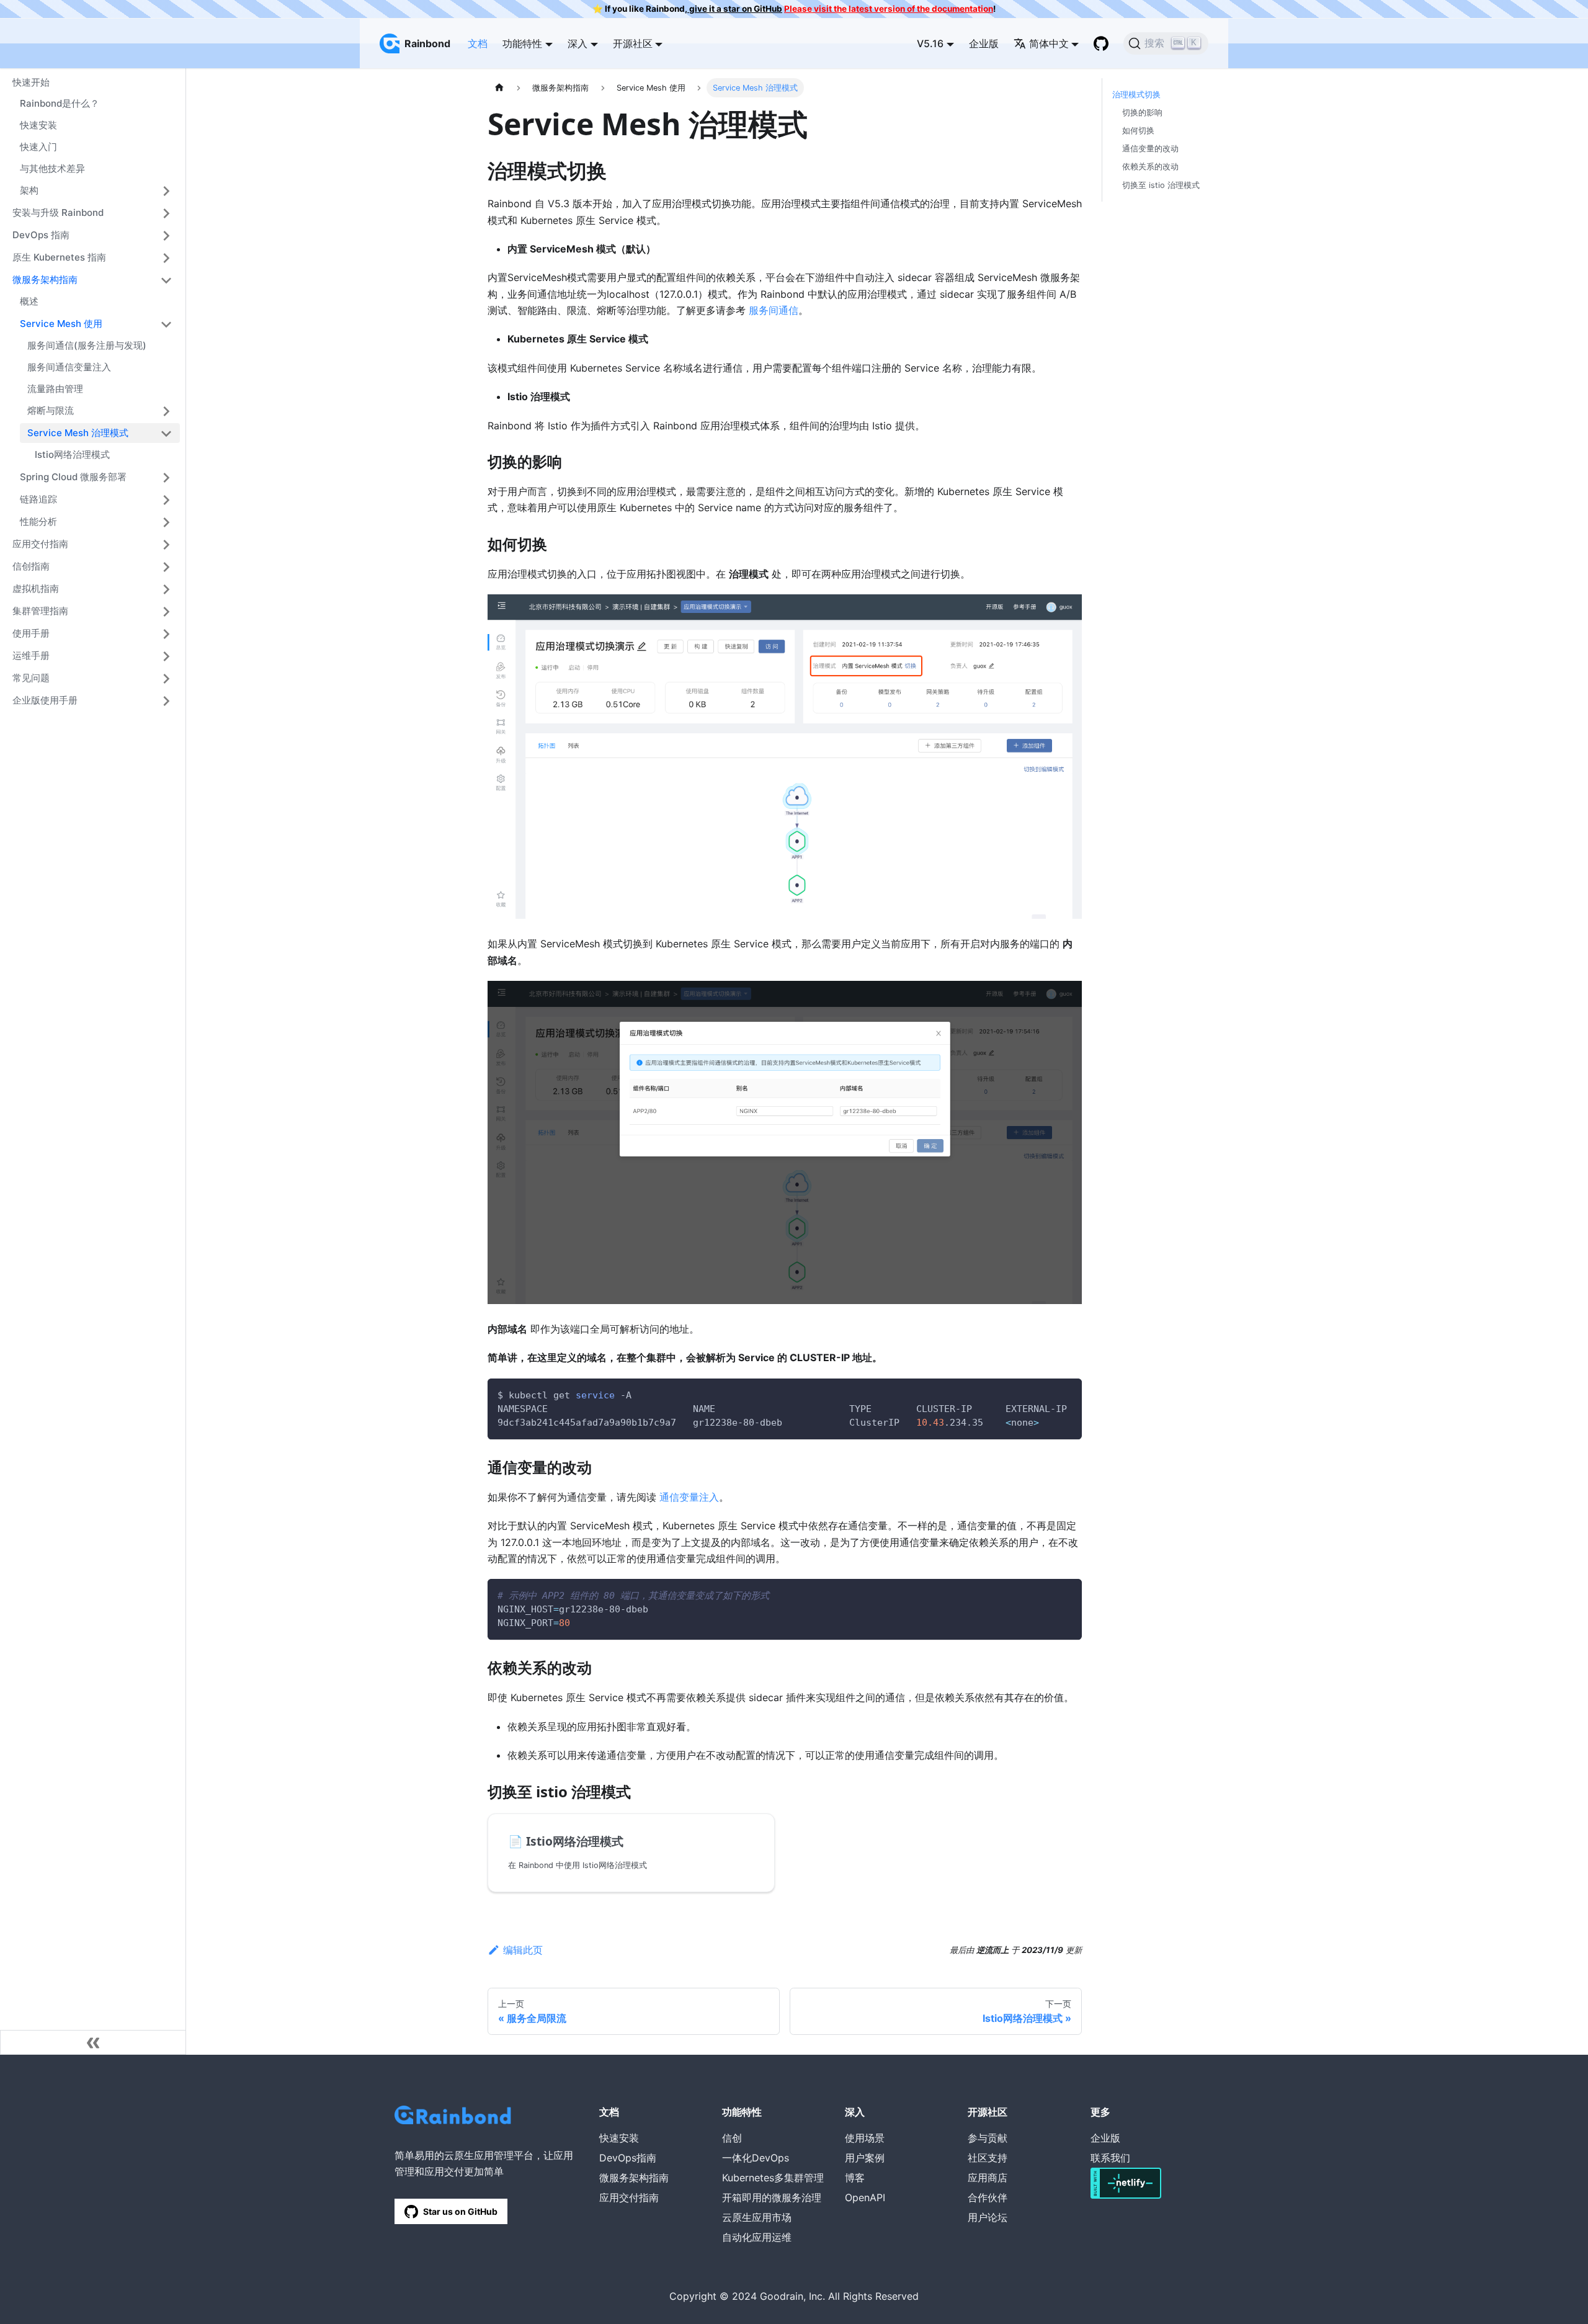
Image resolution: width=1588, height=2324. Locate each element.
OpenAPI (865, 2197)
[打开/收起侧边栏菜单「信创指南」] (166, 567)
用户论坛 (988, 2217)
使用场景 (865, 2138)
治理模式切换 (1136, 95)
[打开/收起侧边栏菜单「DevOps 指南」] (166, 236)
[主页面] (499, 88)
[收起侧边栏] (93, 2042)
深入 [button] (578, 43)
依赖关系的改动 (1150, 167)
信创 (732, 2138)
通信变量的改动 (1150, 149)
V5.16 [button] (930, 43)
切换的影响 (1142, 113)
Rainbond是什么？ (60, 104)
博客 (855, 2178)
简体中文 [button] (1049, 43)
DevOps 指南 (41, 235)
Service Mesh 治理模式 (78, 433)
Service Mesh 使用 (61, 324)
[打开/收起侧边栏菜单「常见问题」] (166, 679)
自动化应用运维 (757, 2237)
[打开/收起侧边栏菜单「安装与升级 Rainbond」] (166, 213)
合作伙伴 (988, 2197)
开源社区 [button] (633, 43)
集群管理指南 (40, 611)
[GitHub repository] (1101, 43)
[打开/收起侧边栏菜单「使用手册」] (166, 634)
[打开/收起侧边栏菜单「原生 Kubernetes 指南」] (166, 258)
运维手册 (31, 655)
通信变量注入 (689, 1497)
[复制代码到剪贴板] (1067, 1394)
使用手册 (31, 633)
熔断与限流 (51, 410)
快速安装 (38, 126)
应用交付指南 (40, 544)
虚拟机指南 (36, 588)
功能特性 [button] (522, 43)
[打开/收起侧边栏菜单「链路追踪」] (166, 500)
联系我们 (1110, 2158)
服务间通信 (774, 310)
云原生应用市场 (757, 2217)
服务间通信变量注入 (69, 367)
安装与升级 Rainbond (58, 212)
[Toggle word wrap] (1044, 1394)
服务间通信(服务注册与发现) (87, 346)
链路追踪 (38, 499)
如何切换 (1138, 131)
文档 (478, 43)
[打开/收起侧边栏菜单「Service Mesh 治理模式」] (166, 434)
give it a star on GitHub (735, 9)
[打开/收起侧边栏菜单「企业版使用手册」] (166, 701)
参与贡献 (988, 2138)
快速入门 (38, 147)
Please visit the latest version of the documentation (889, 9)
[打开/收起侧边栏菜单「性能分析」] (166, 522)
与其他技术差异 (52, 168)
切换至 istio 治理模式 (1161, 185)
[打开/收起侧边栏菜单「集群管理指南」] (166, 612)
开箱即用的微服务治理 (772, 2197)
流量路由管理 (55, 389)
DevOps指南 (628, 2158)
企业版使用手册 (45, 700)
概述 (29, 302)
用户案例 (865, 2158)
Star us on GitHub (460, 2211)
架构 (29, 190)
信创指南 (31, 566)
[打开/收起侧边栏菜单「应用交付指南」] (166, 545)
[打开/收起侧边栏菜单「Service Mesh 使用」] (166, 324)
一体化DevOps (756, 2158)
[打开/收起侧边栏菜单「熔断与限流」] (166, 411)
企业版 (984, 43)
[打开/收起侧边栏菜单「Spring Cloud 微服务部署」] (166, 478)
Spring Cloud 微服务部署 (73, 477)
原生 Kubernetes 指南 (59, 257)
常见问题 (31, 678)
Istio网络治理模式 (72, 455)
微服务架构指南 (45, 279)
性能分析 (38, 521)
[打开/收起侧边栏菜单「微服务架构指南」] (166, 280)
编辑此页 (523, 1950)
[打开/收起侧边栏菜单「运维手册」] (166, 656)
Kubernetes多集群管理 (773, 2178)
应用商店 (988, 2178)
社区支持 (988, 2158)
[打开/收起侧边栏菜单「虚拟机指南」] (166, 589)
